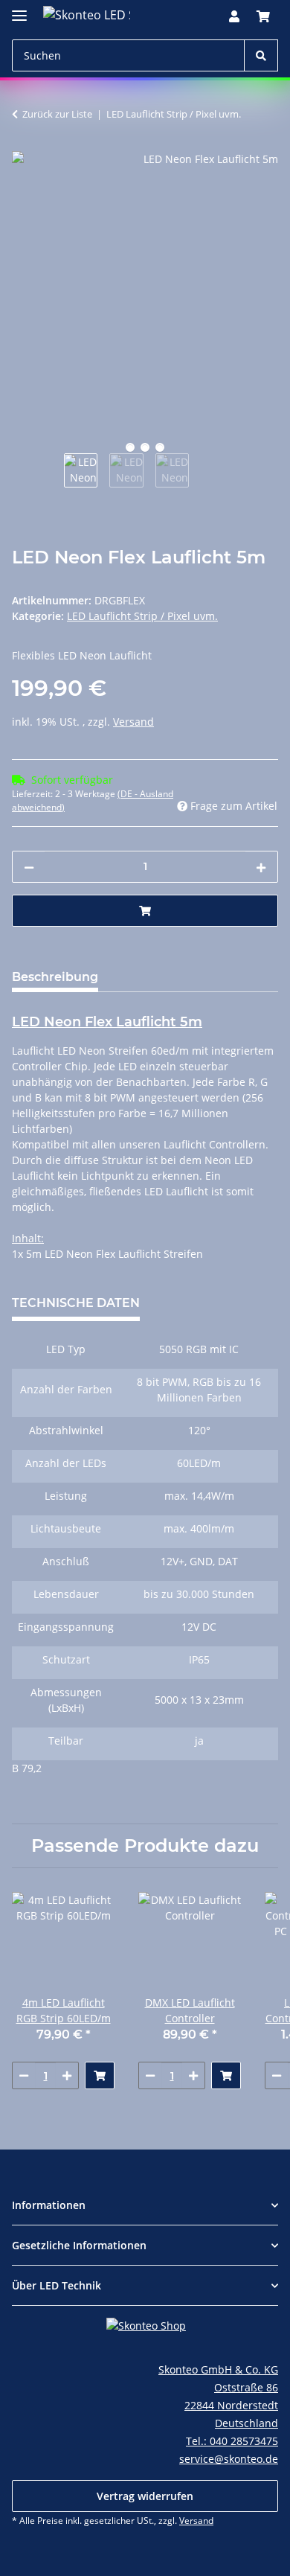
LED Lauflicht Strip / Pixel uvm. (142, 616)
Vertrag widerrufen (145, 2496)
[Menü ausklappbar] (19, 9)
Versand (133, 722)
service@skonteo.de (229, 2459)
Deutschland (246, 2423)
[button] (234, 16)
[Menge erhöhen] (261, 867)
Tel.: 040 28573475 (232, 2441)
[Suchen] (261, 55)
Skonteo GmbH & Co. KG (218, 2369)
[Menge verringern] (29, 867)
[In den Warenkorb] (145, 911)
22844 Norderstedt (231, 2405)
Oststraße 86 (246, 2387)
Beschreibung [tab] (55, 977)
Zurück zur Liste (57, 114)
